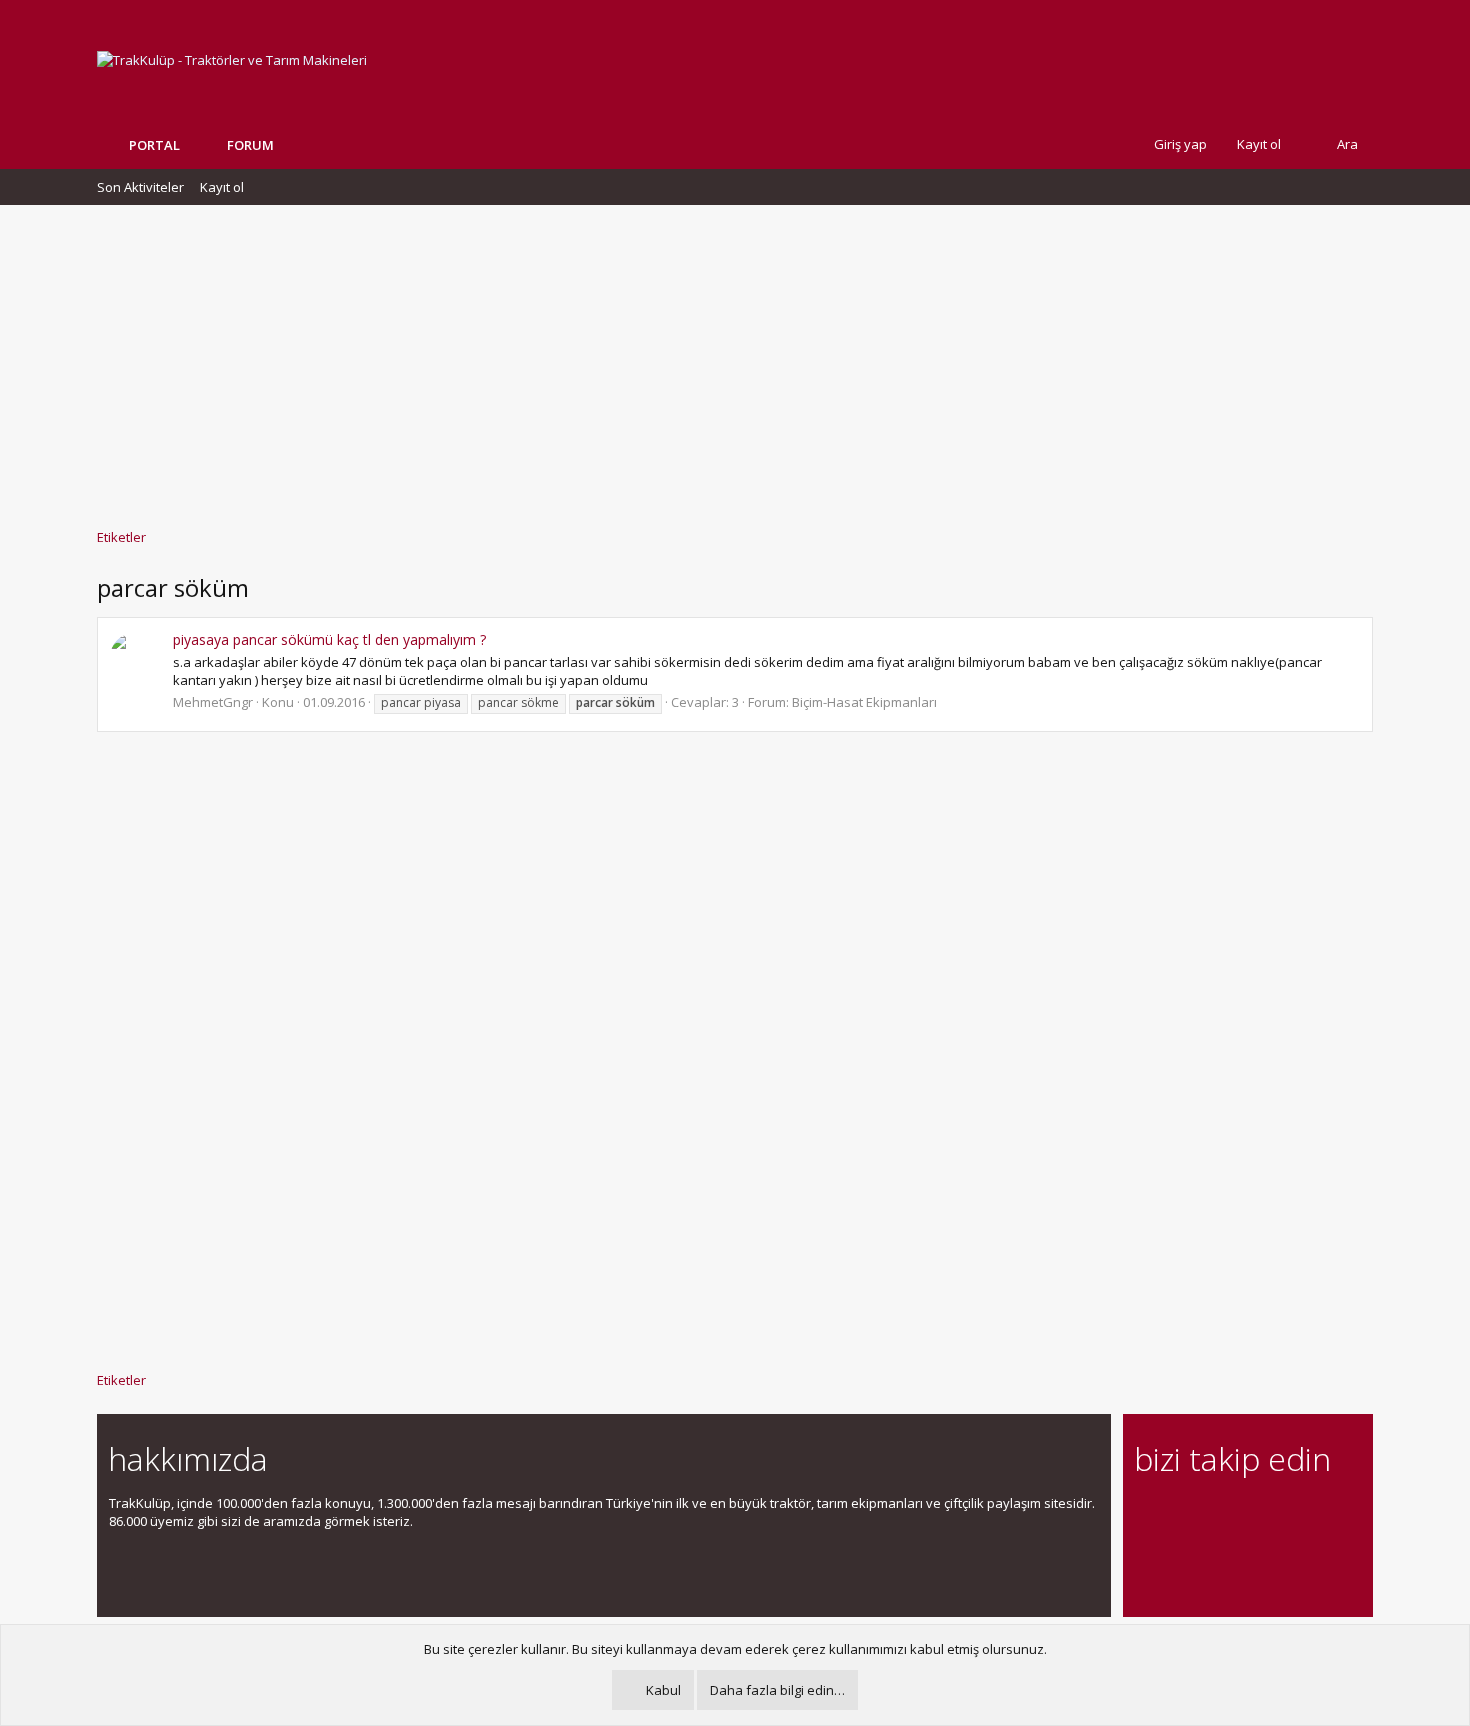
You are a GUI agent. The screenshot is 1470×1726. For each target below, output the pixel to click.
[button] (289, 145)
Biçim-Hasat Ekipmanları (864, 702)
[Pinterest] (1251, 1514)
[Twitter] (1321, 1514)
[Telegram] (1286, 1514)
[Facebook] (1146, 1514)
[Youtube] (1146, 1556)
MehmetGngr (213, 702)
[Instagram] (1181, 1514)
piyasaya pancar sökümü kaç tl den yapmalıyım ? (329, 639)
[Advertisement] (735, 357)
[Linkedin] (1216, 1514)
